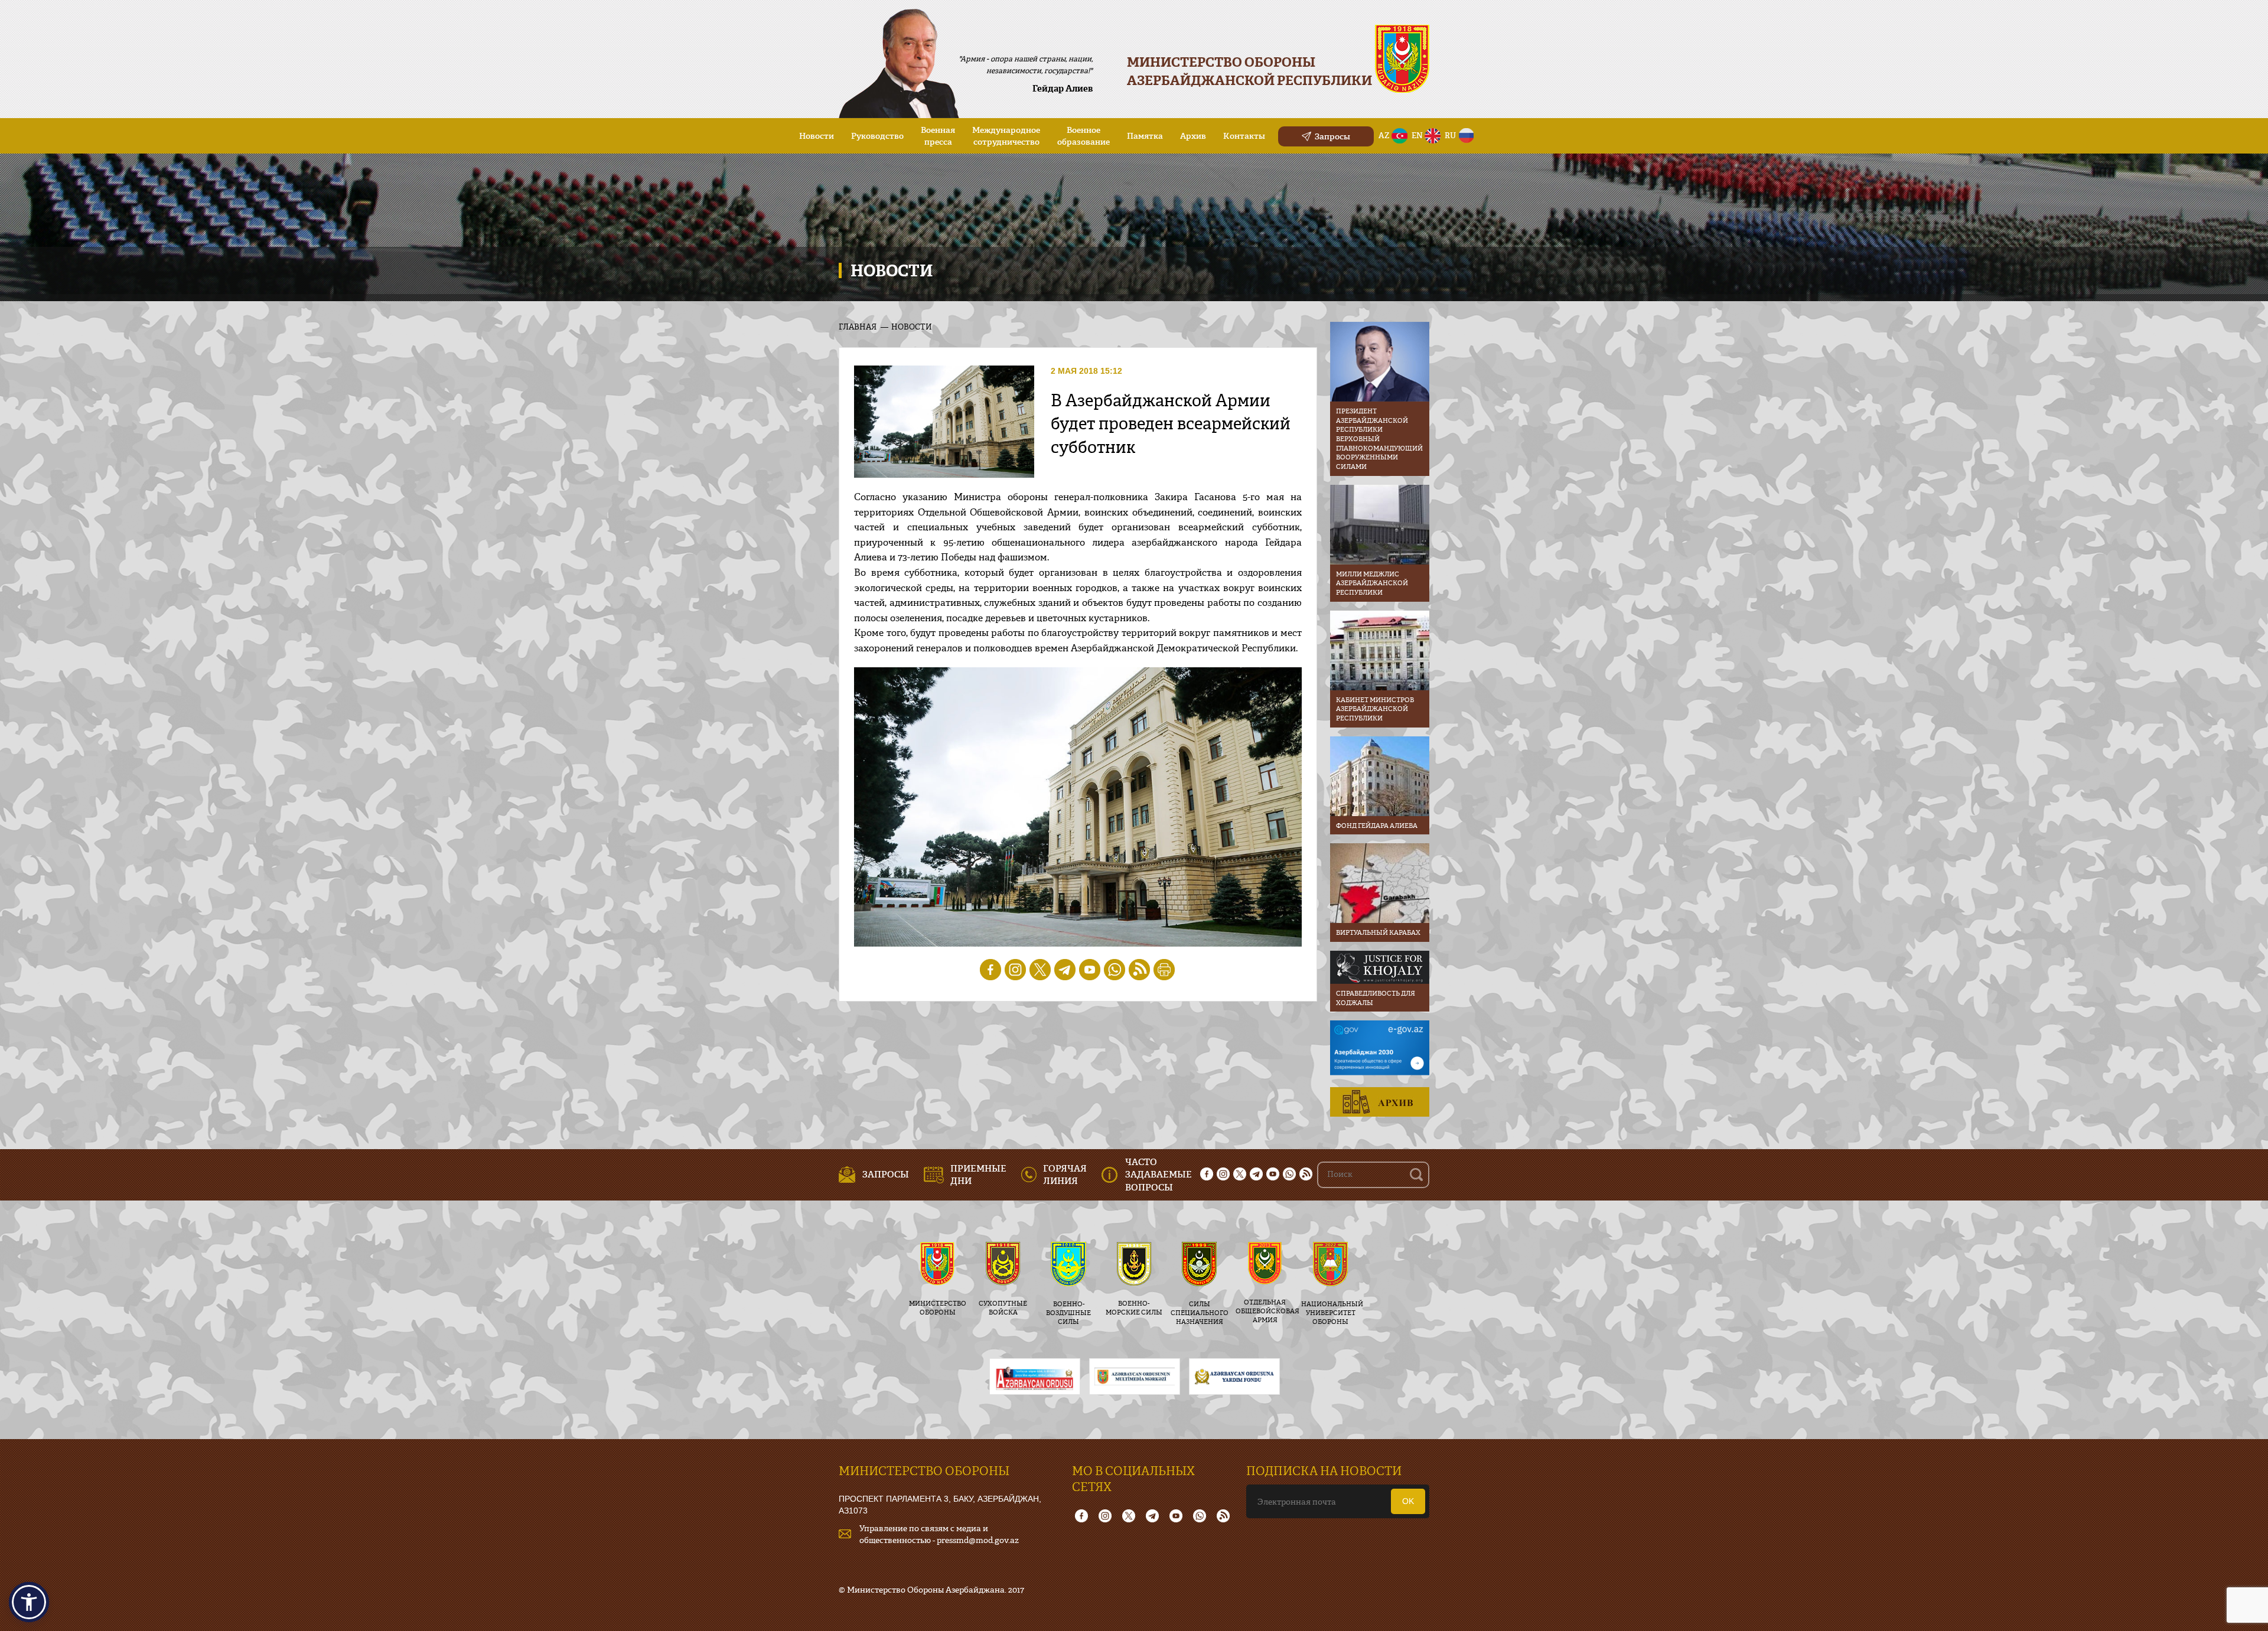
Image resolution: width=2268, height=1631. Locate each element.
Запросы (1332, 136)
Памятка (1145, 136)
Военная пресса (938, 136)
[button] (29, 1602)
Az (1384, 135)
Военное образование (1084, 136)
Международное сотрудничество (1006, 136)
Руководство (877, 136)
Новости (817, 136)
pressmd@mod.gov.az (978, 1540)
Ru (1450, 135)
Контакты (1244, 136)
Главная (858, 327)
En (1417, 135)
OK (1408, 1501)
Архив (1193, 136)
